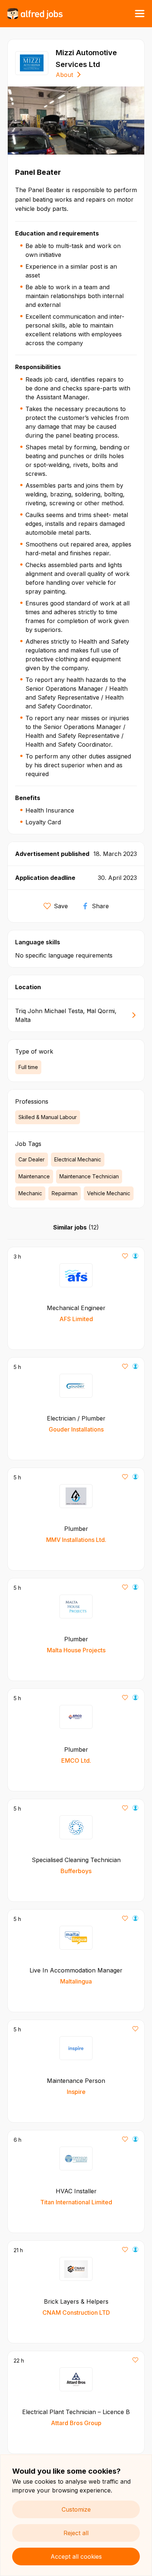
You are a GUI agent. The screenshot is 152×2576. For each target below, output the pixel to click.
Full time (28, 1067)
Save (61, 906)
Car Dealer (32, 1159)
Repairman (65, 1193)
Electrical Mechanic (78, 1159)
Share (100, 906)
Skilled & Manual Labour (48, 1117)
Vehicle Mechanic (109, 1193)
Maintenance (34, 1176)
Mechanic (30, 1193)
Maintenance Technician (89, 1176)
